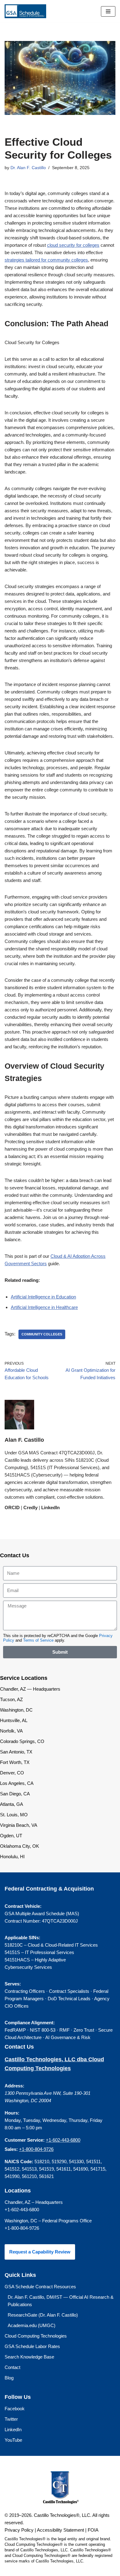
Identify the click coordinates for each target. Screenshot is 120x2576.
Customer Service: (25, 2140)
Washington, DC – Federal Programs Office (48, 2221)
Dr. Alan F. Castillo (28, 168)
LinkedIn (50, 1507)
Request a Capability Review (40, 2252)
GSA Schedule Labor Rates (32, 2346)
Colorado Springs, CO (22, 1741)
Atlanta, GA (12, 1804)
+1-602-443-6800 (63, 2140)
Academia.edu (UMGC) (32, 2325)
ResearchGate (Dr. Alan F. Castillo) (43, 2315)
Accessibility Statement (60, 2530)
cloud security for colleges (73, 245)
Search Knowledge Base (29, 2357)
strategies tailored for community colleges (46, 260)
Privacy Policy (19, 2530)
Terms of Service (38, 1640)
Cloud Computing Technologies (36, 2336)
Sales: (11, 2149)
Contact (12, 2367)
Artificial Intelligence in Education (43, 1297)
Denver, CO (12, 1773)
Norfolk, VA (11, 1731)
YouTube (13, 2440)
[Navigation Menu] (108, 11)
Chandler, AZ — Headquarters (30, 1689)
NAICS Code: (19, 2162)
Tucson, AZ (11, 1699)
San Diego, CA (15, 1794)
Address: (14, 2086)
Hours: (12, 2113)
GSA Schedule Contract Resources (40, 2287)
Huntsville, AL (14, 1720)
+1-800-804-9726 (36, 2149)
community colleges (42, 1334)
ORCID (12, 1507)
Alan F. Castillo (24, 1440)
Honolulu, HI (12, 1857)
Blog (9, 2378)
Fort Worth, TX (15, 1762)
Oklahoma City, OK (20, 1846)
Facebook (15, 2409)
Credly (30, 1507)
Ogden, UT (11, 1836)
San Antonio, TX (16, 1752)
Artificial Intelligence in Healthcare (44, 1307)
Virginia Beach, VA (19, 1825)
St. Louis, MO (14, 1815)
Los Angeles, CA (17, 1783)
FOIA (93, 2530)
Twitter (11, 2419)
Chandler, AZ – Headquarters (34, 2202)
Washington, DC (16, 1710)
